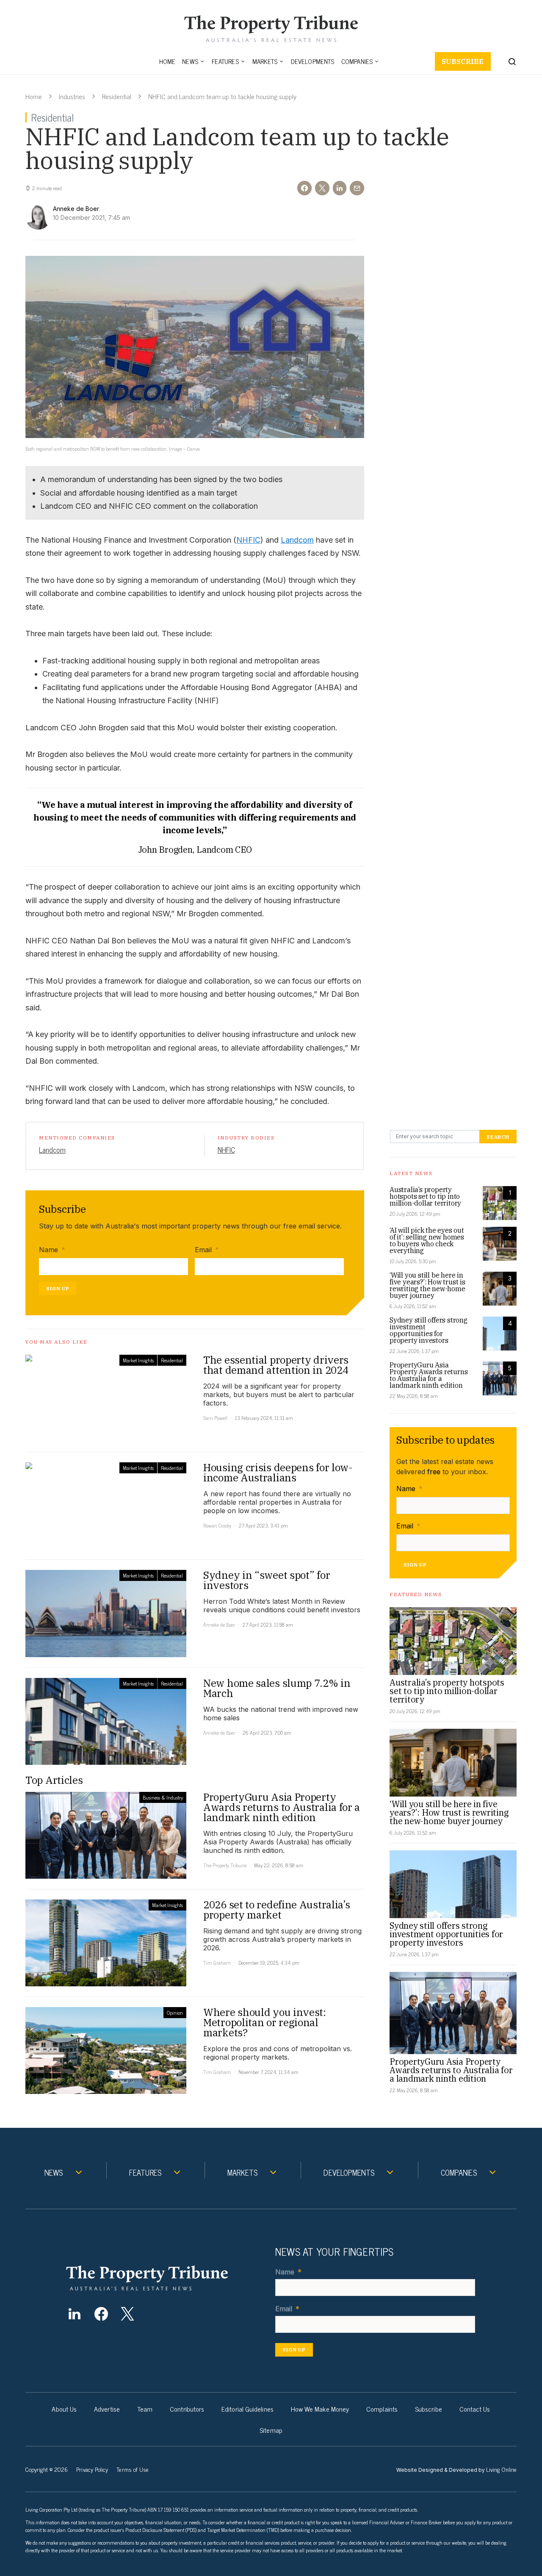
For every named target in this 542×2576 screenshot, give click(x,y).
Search (498, 1137)
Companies (357, 61)
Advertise (107, 2409)
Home (167, 61)
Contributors (187, 2409)
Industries (72, 96)
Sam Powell (215, 1418)
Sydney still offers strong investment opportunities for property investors (429, 1330)
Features (225, 61)
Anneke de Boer (219, 1625)
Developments (312, 61)
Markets (265, 61)
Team (145, 2409)
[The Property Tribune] (163, 2278)
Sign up (58, 1288)
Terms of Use (133, 2469)
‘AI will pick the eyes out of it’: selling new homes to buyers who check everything (427, 1240)
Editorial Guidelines (247, 2409)
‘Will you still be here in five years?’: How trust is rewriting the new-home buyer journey (427, 1285)
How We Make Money (320, 2409)
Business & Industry (163, 1797)
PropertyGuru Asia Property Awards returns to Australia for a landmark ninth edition (429, 1375)
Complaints (382, 2409)
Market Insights (138, 1360)
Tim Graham (217, 1963)
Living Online (501, 2469)
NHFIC (248, 540)
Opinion (175, 2013)
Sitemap (271, 2430)
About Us (64, 2409)
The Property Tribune (225, 1865)
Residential (117, 96)
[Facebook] (101, 2314)
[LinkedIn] (74, 2314)
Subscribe (463, 61)
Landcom (297, 540)
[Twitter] (128, 2314)
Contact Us (475, 2409)
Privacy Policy (92, 2469)
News (190, 61)
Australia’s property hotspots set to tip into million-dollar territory (425, 1196)
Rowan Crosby (217, 1525)
